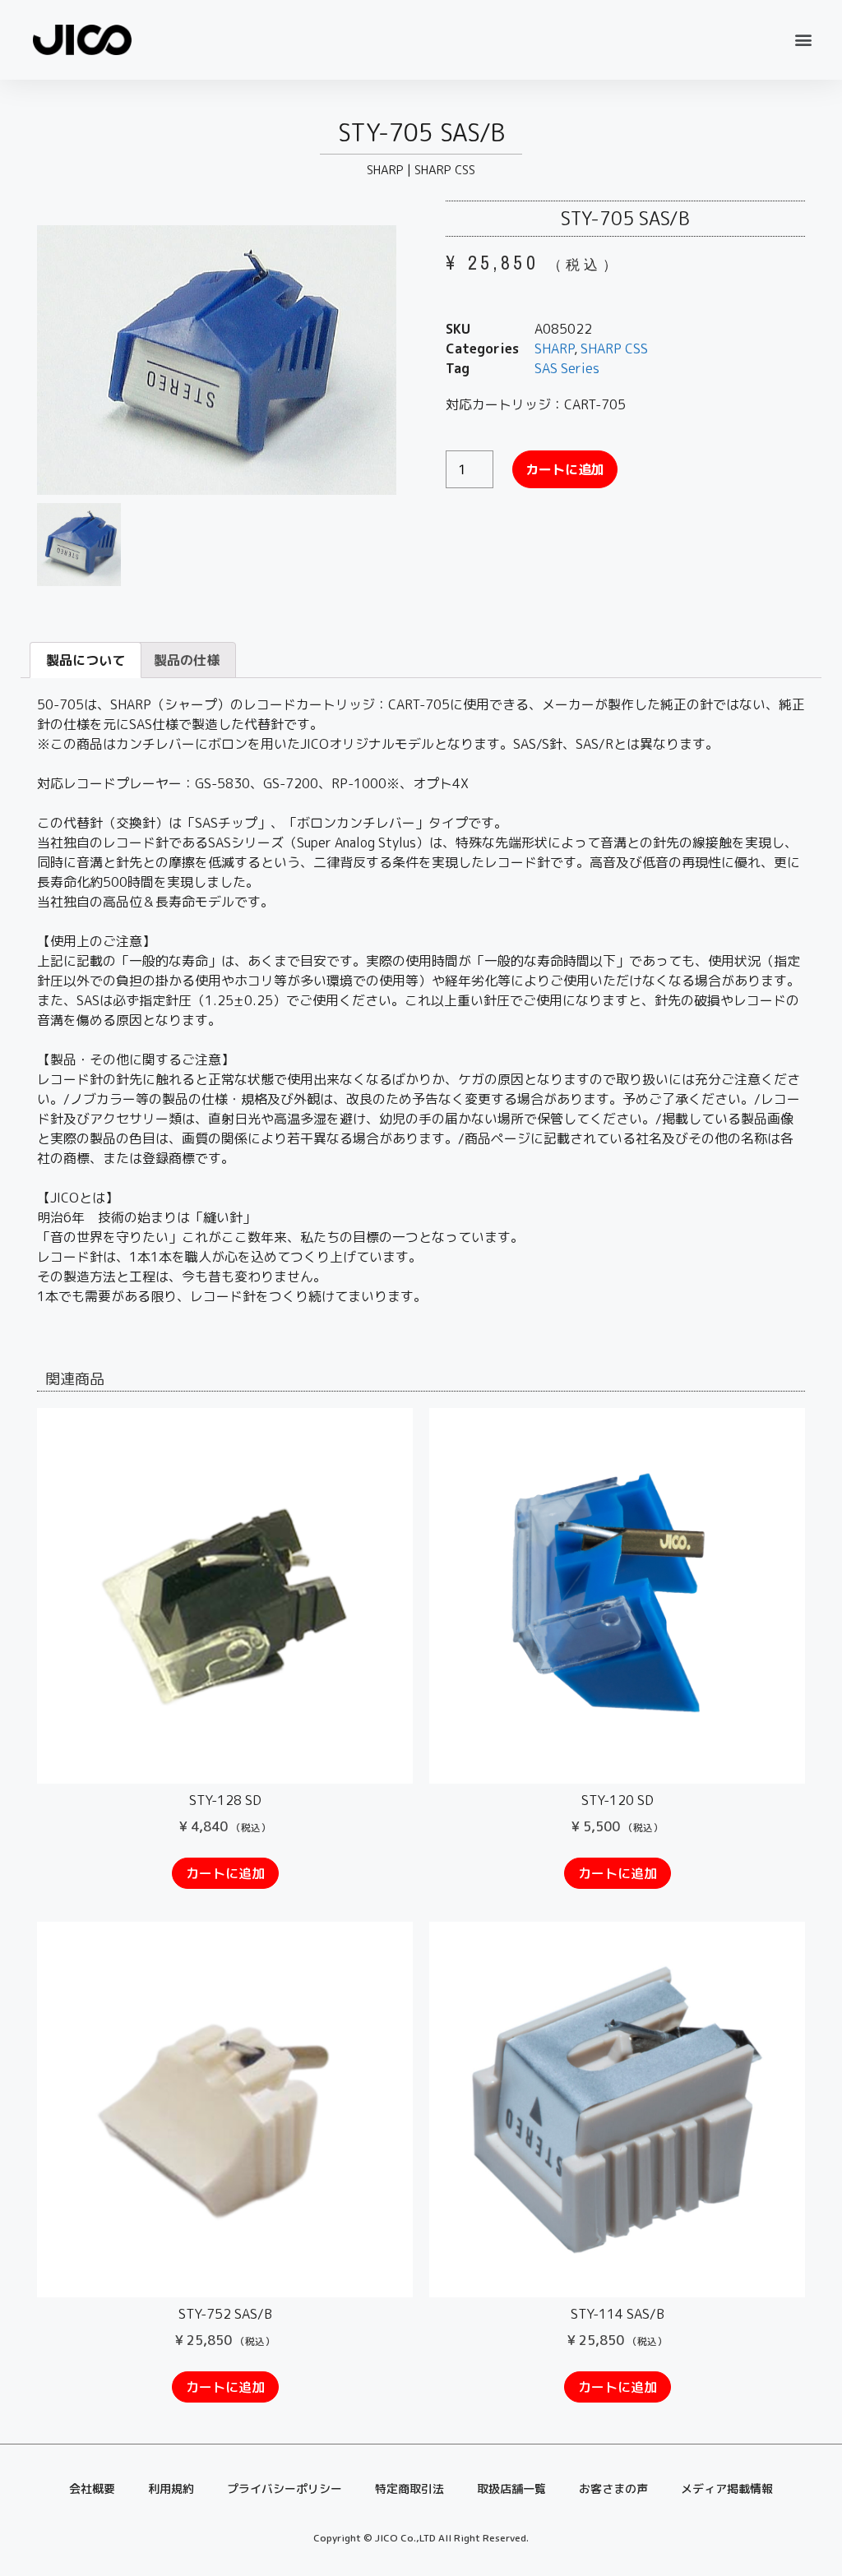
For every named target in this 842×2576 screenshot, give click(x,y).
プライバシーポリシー (285, 2488)
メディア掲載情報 (727, 2488)
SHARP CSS (445, 170)
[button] (804, 40)
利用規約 (171, 2488)
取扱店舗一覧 (511, 2488)
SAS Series (567, 368)
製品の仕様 (187, 660)
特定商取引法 (409, 2488)
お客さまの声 (613, 2488)
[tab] (86, 660)
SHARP (385, 170)
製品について (86, 660)
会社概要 (92, 2488)
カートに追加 (565, 469)
